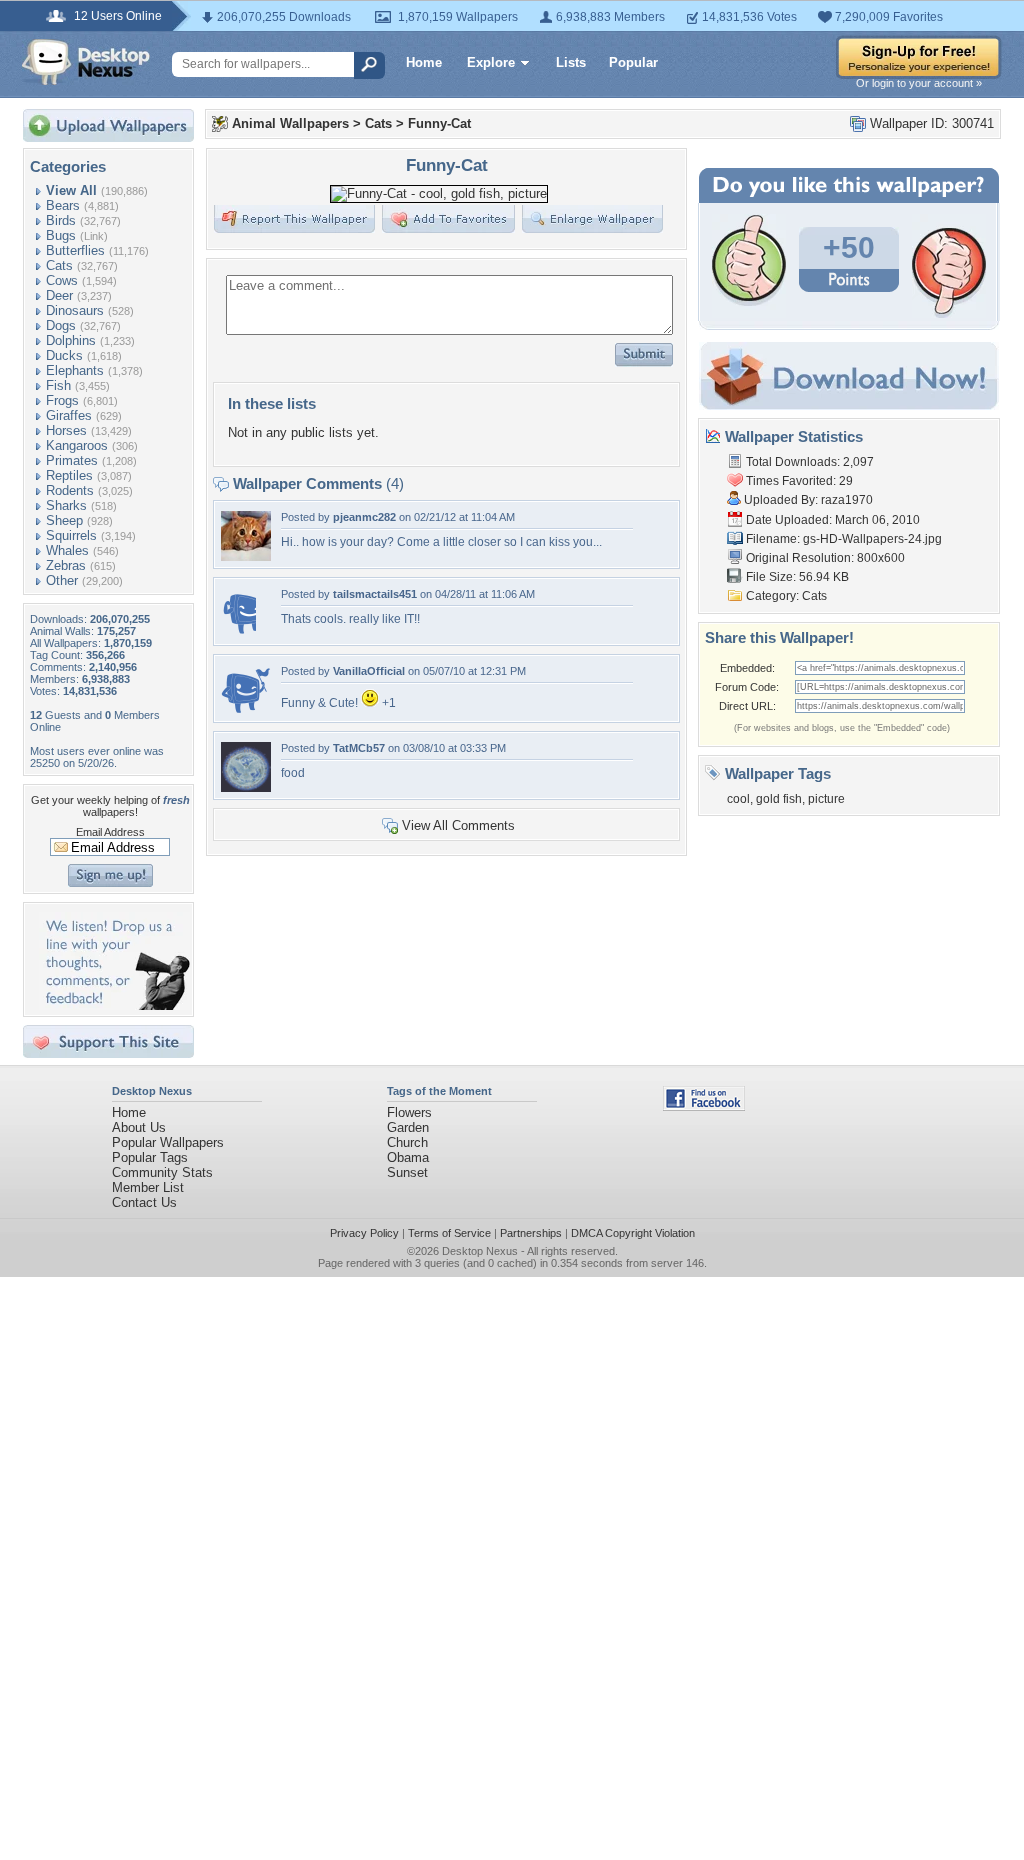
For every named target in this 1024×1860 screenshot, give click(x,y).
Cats (59, 265)
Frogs (62, 400)
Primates (72, 460)
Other (62, 580)
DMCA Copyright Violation (633, 1233)
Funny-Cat (439, 123)
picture (826, 799)
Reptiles (69, 475)
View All (71, 190)
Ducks (64, 355)
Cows (62, 280)
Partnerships (531, 1233)
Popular (633, 62)
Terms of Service (449, 1233)
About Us (139, 1127)
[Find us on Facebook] (704, 1106)
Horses (66, 430)
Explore (491, 62)
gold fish (779, 799)
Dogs (61, 325)
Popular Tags (150, 1157)
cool (738, 799)
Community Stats (162, 1172)
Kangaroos (77, 445)
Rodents (70, 490)
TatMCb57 (359, 748)
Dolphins (71, 340)
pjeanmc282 (364, 517)
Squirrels (71, 535)
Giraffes (69, 415)
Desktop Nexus (480, 1251)
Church (407, 1142)
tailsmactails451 (375, 594)
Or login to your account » (919, 83)
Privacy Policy (364, 1233)
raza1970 (847, 500)
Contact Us (144, 1202)
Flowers (409, 1112)
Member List (148, 1187)
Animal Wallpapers (290, 123)
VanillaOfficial (369, 671)
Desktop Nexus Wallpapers (86, 62)
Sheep (64, 520)
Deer (59, 295)
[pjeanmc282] (246, 556)
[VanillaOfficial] (246, 710)
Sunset (407, 1172)
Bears (63, 205)
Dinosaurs (75, 310)
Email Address (110, 832)
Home (424, 62)
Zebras (66, 565)
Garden (408, 1127)
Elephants (75, 370)
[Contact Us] (114, 1005)
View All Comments (458, 825)
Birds (61, 220)
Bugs (61, 235)
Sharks (66, 505)
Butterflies (75, 250)
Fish (58, 385)
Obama (408, 1157)
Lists (571, 62)
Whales (67, 550)
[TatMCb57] (246, 787)
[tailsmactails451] (238, 633)
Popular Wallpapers (168, 1142)
